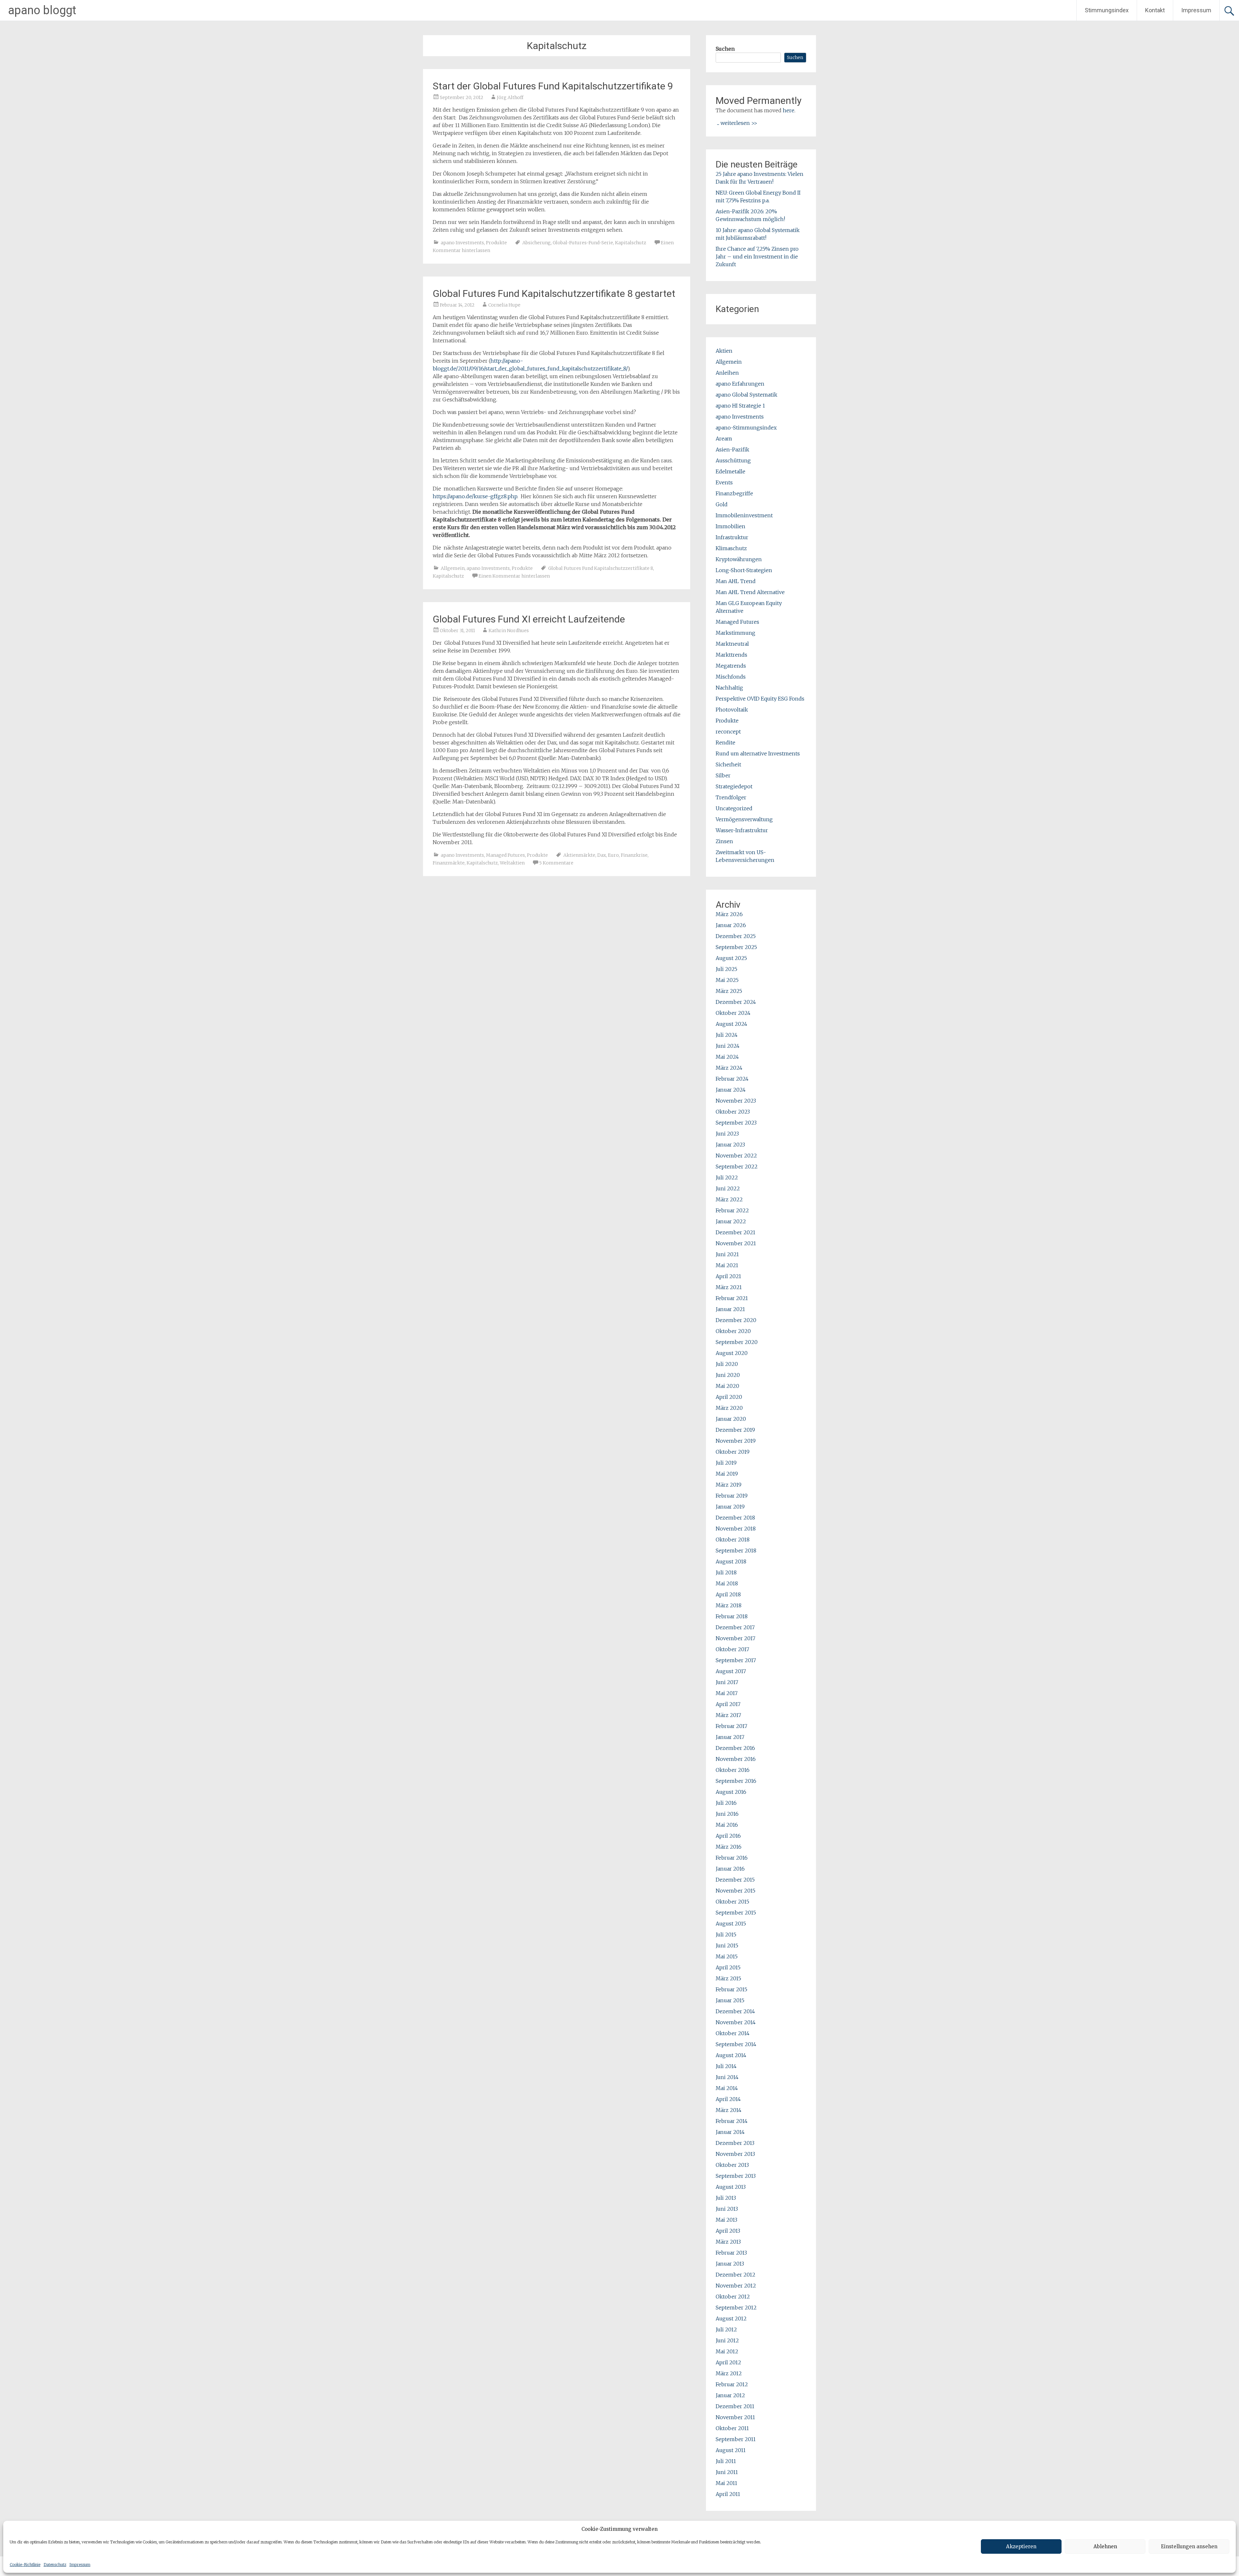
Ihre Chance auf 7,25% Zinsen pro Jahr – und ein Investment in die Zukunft (757, 257)
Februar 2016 (732, 1858)
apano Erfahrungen (740, 384)
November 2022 (736, 1156)
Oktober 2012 (733, 2297)
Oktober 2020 (733, 1331)
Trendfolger (731, 797)
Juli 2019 (726, 1463)
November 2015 (735, 1891)
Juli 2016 (726, 1803)
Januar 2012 (730, 2395)
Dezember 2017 (735, 1627)
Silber (723, 775)
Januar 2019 (730, 1507)
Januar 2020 (731, 1419)
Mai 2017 (727, 1693)
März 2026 (729, 914)
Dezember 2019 (735, 1430)
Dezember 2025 (736, 936)
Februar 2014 (732, 2121)
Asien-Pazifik (732, 450)
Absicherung (537, 243)
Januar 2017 (730, 1737)
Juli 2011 (726, 2461)
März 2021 (729, 1287)
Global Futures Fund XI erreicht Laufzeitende (529, 619)
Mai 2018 (727, 1583)
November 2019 (736, 1441)
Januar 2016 (730, 1869)
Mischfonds (731, 677)
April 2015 (728, 1967)
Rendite (725, 742)
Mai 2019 (727, 1474)
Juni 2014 (727, 2077)
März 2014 (729, 2110)
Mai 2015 (727, 1956)
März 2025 (729, 991)
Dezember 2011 (735, 2406)
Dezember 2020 (736, 1320)
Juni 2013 (727, 2209)
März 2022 (729, 1199)
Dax (602, 855)
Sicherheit (728, 764)
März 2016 (729, 1847)
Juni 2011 (727, 2472)
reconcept (728, 732)
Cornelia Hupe (504, 305)
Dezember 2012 (735, 2275)
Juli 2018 (726, 1572)
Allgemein (453, 568)
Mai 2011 (726, 2483)
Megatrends (731, 666)
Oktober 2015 (732, 1902)
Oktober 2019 (733, 1452)
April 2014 (728, 2099)
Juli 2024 (727, 1035)
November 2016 (736, 1759)
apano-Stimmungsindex (746, 428)
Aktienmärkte (579, 855)
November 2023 (736, 1101)
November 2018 (736, 1529)
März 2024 (729, 1068)
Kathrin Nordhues (509, 631)
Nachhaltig (729, 688)
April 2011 (728, 2494)
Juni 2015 (727, 1945)
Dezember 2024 (736, 1002)
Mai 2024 (727, 1057)
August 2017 (731, 1671)
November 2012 (736, 2286)
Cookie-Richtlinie (25, 2565)
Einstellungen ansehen (1189, 2546)
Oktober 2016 (733, 1770)
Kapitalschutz (631, 243)
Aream (724, 439)
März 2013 (728, 2242)
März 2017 (728, 1715)
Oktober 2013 (732, 2165)
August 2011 (731, 2450)
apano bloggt (42, 10)
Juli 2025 (726, 969)
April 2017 (728, 1704)
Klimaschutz (731, 548)
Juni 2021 (727, 1254)
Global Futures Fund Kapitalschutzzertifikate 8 (601, 568)
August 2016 (731, 1792)
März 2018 (729, 1605)
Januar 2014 (730, 2132)
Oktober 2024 (733, 1013)
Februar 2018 (732, 1616)
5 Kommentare (556, 863)
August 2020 (732, 1353)
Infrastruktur (732, 537)
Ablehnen (1105, 2546)
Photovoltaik (732, 710)
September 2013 (736, 2176)
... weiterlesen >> (737, 123)
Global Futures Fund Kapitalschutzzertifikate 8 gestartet (554, 293)
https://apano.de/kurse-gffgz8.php (475, 496)
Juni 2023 (727, 1134)
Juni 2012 (727, 2340)
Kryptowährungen (739, 559)
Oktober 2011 (732, 2428)
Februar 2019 (732, 1496)
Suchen (725, 49)
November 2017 (735, 1638)
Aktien (724, 351)
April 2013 (728, 2231)
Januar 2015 (730, 2000)
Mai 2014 (727, 2088)
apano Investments (462, 243)
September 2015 (736, 1913)
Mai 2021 (727, 1265)
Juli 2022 (727, 1177)
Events (724, 482)
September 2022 (737, 1167)
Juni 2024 (728, 1046)
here (789, 110)
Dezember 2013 (735, 2143)
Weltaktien (512, 863)
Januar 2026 (731, 925)
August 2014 (731, 2055)
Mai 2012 (727, 2351)
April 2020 (729, 1397)
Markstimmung (735, 633)
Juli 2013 (726, 2198)
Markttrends (731, 655)
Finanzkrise (634, 855)
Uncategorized (734, 808)
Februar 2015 (731, 1989)
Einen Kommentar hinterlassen (514, 576)
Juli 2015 (726, 1935)
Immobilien (730, 526)
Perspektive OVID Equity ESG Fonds (760, 699)
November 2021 (736, 1243)
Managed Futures (505, 855)
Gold (722, 504)
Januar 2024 (731, 1090)
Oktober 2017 (732, 1649)
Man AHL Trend (736, 581)
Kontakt (1155, 10)
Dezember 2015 (735, 1880)
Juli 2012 (726, 2329)
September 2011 (736, 2439)
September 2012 (736, 2308)
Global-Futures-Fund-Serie (583, 243)
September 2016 (736, 1781)
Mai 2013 (726, 2220)
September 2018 (736, 1551)
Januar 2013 (730, 2264)
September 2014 (736, 2044)
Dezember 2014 (735, 2011)
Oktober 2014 (733, 2033)
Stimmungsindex (1107, 10)
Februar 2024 (732, 1079)
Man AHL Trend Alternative (750, 592)
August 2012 (731, 2318)
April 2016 (728, 1836)
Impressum (80, 2565)
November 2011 (735, 2417)
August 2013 (731, 2187)
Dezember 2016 (735, 1748)
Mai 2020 (727, 1386)
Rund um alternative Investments (758, 753)
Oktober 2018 (733, 1540)
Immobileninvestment (744, 515)
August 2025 (731, 958)
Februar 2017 (731, 1726)
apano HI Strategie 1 (740, 406)
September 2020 (737, 1342)
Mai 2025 (727, 980)
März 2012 (729, 2373)
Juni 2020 (728, 1375)
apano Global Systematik (746, 395)
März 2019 (729, 1485)
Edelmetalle (730, 471)
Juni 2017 (727, 1682)
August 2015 (731, 1924)
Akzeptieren (1021, 2546)
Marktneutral (732, 644)
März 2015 (728, 1978)
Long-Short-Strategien (744, 570)
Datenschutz (55, 2565)
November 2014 (736, 2022)
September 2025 (736, 947)
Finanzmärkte (449, 863)
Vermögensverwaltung (744, 819)
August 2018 (731, 1561)
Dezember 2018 (735, 1518)
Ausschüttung (733, 460)
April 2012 (728, 2362)
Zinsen (724, 841)
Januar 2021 (730, 1309)
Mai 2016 (727, 1825)
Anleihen (727, 373)
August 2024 (731, 1024)
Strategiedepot (734, 786)
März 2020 (729, 1408)
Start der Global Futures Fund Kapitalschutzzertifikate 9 (553, 86)
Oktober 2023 (733, 1112)
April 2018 (728, 1594)
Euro (613, 855)
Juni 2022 (728, 1188)
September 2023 (736, 1123)
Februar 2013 (731, 2253)
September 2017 (736, 1660)
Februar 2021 (732, 1298)
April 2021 (728, 1276)
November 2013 (735, 2154)
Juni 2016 (727, 1814)
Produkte (496, 243)
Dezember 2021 (735, 1232)
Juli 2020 (727, 1364)
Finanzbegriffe (734, 493)
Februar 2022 (732, 1210)
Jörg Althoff (510, 97)
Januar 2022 (731, 1221)
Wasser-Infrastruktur (742, 830)
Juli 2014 (726, 2066)
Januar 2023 (730, 1145)
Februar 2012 (732, 2384)
